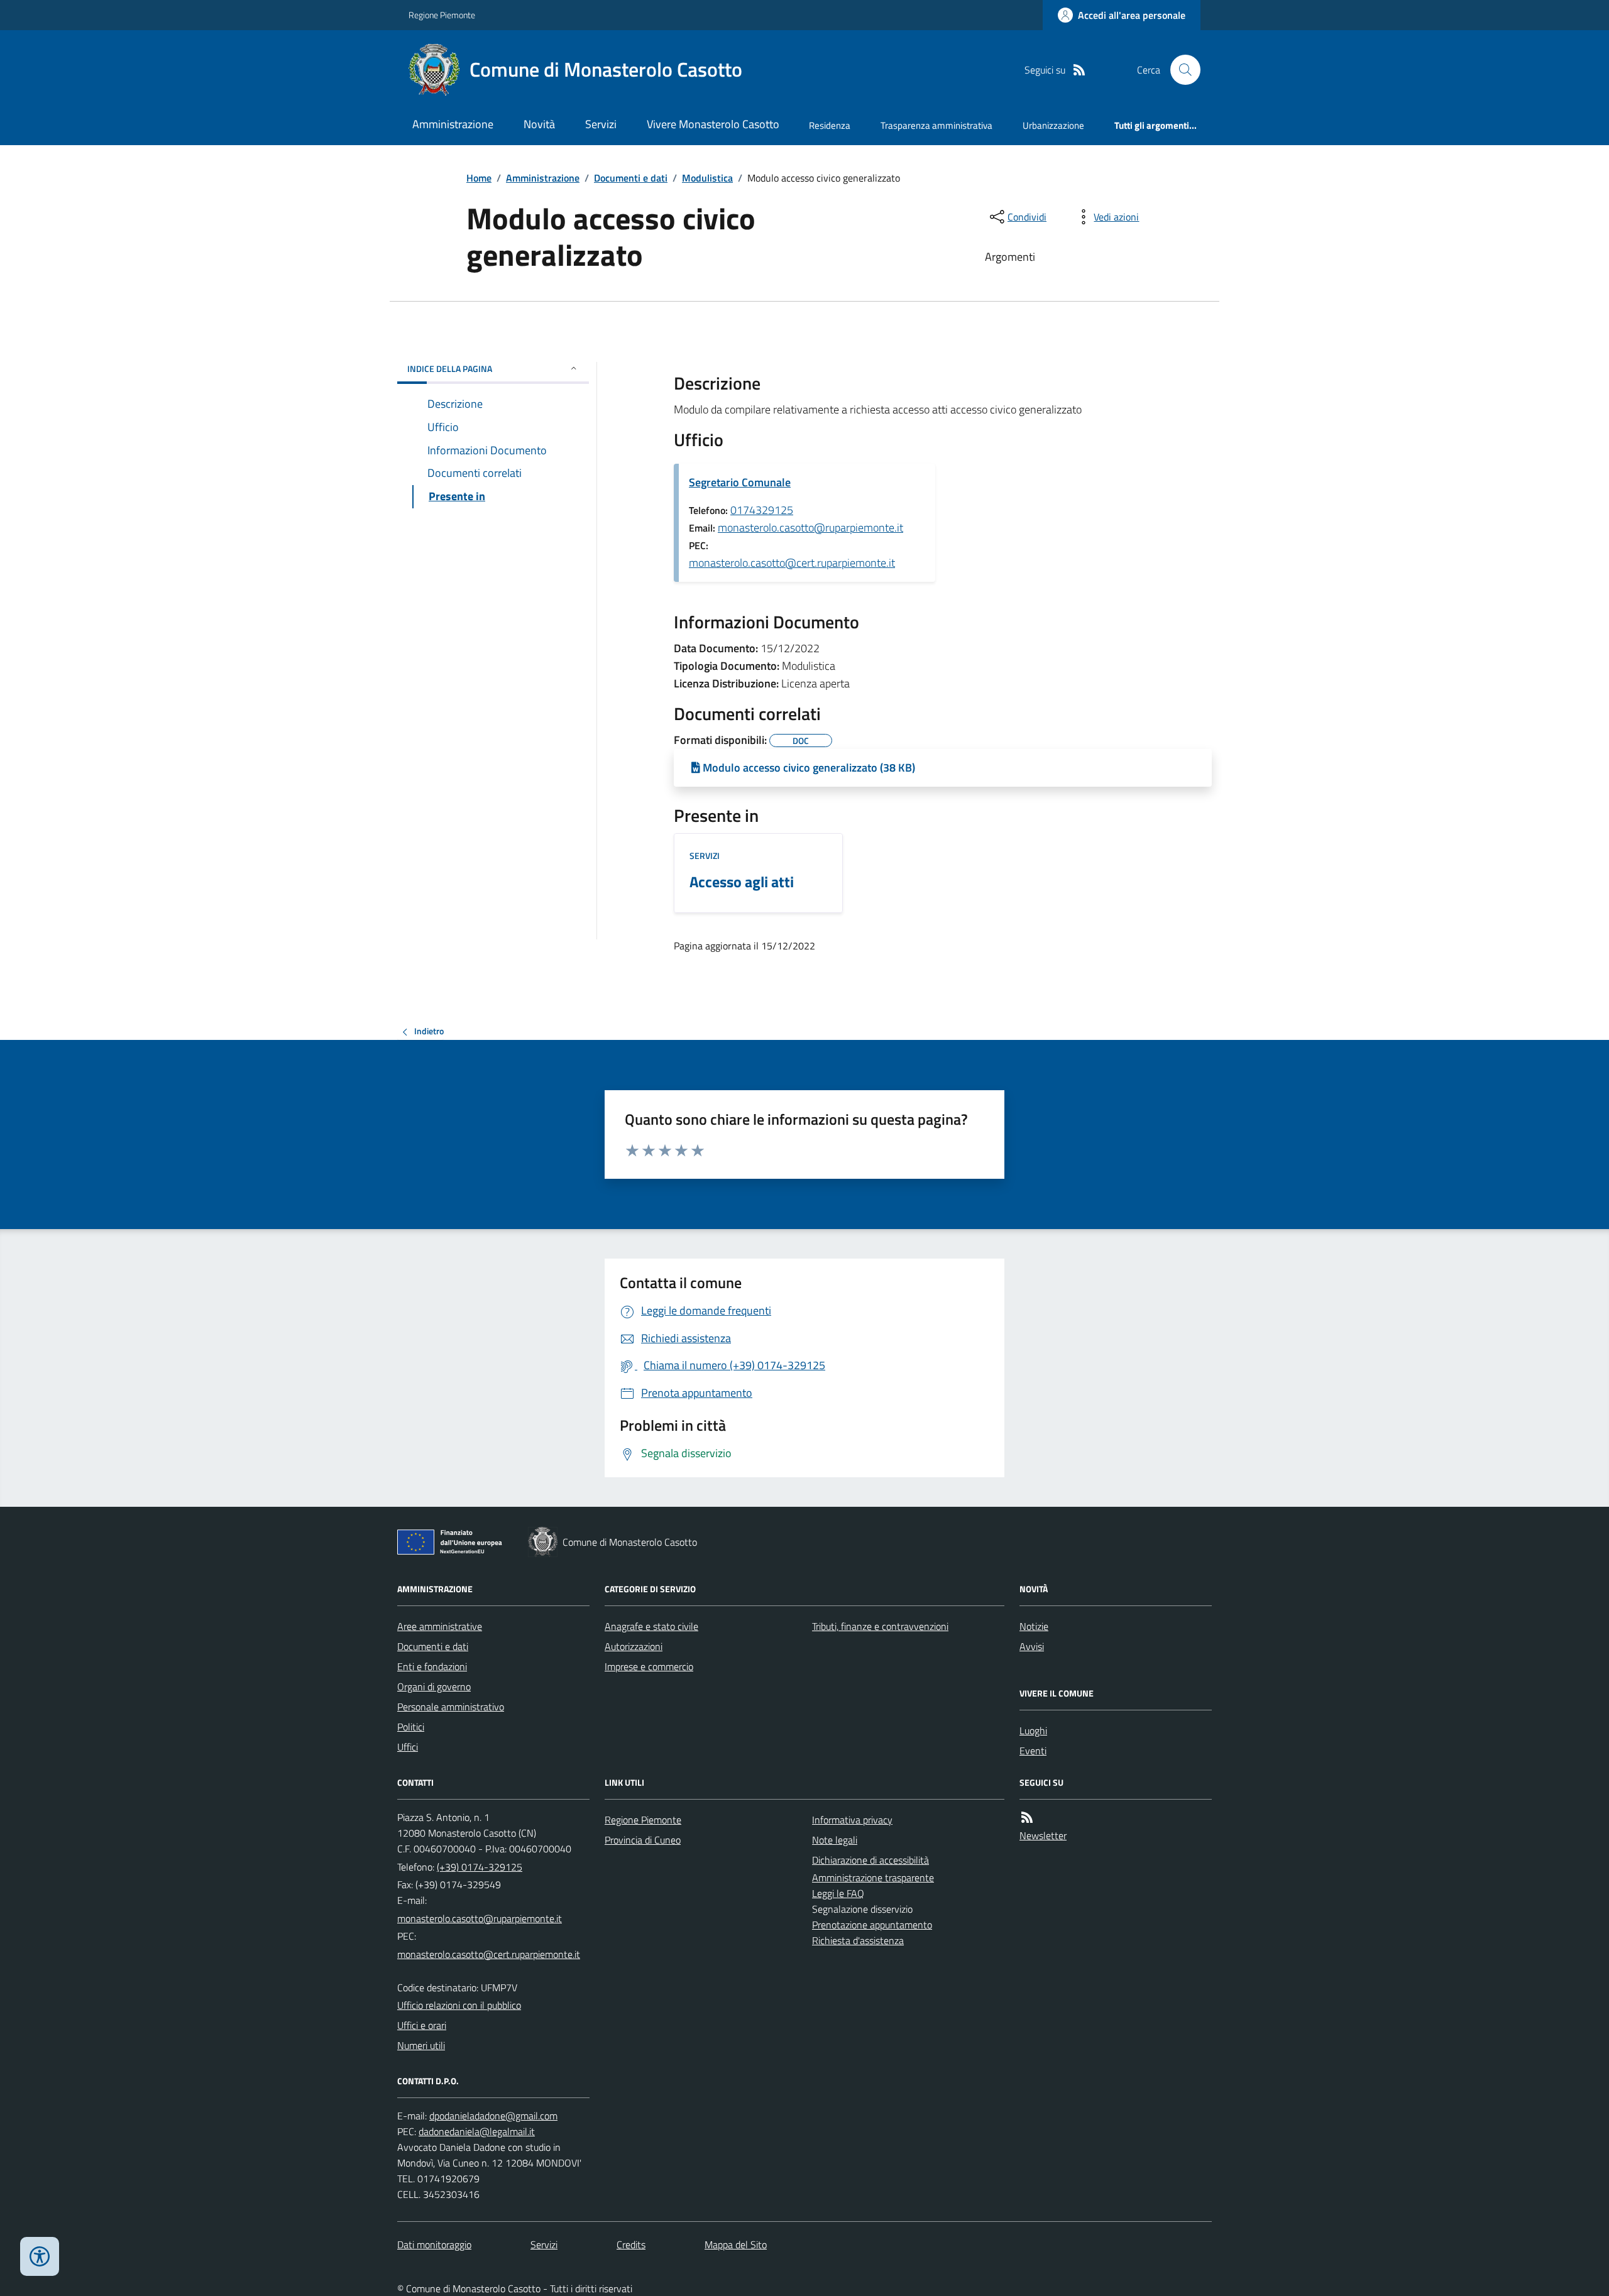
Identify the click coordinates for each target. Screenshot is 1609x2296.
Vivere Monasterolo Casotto (713, 124)
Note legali (835, 1840)
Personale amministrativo (451, 1707)
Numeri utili (421, 2045)
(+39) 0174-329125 (480, 1867)
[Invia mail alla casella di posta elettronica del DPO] (493, 2116)
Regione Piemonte (442, 15)
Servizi (601, 124)
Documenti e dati (631, 178)
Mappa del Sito (736, 2244)
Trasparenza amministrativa (936, 125)
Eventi (1033, 1751)
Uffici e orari (422, 2025)
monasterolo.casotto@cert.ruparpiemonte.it (792, 563)
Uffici (408, 1747)
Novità (539, 124)
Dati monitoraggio (434, 2244)
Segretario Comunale (740, 482)
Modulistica (707, 178)
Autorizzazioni (634, 1646)
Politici (411, 1727)
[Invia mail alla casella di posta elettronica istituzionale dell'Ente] (480, 1918)
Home (479, 178)
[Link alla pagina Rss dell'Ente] (1027, 1818)
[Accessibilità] (40, 2256)
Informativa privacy (852, 1820)
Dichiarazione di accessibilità (870, 1860)
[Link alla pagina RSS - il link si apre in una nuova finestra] (1079, 70)
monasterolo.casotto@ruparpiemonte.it (810, 528)
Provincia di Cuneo (643, 1840)
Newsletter (1043, 1835)
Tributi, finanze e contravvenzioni (880, 1626)
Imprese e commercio (649, 1666)
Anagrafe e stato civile (651, 1626)
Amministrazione (453, 124)
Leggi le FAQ (838, 1893)
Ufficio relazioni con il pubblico (459, 2005)
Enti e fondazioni (432, 1666)
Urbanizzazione (1053, 125)
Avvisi (1032, 1646)
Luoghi (1033, 1730)
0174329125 (762, 510)
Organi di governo (434, 1686)
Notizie (1034, 1626)
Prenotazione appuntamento (872, 1925)
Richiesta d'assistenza (858, 1940)
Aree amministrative (440, 1626)
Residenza (830, 125)
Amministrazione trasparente (873, 1878)
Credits (631, 2244)
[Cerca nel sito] (1180, 70)
